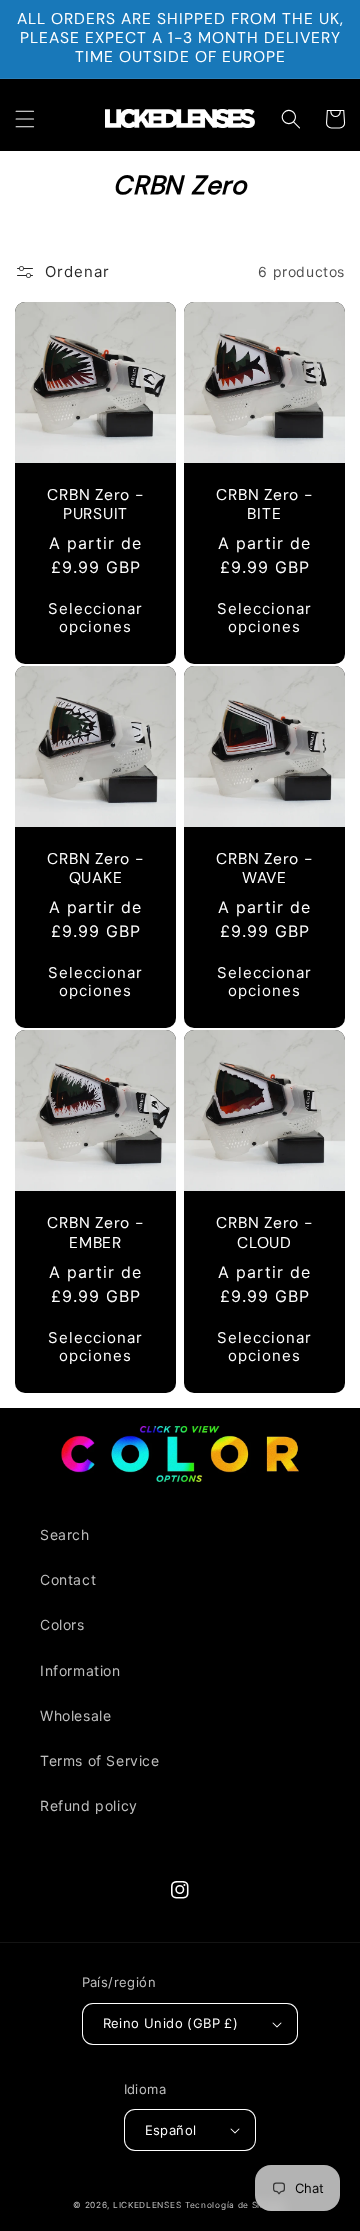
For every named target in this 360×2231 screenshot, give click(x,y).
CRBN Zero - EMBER (95, 1233)
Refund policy (89, 1805)
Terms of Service (100, 1760)
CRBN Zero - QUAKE (95, 869)
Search (65, 1534)
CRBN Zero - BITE (264, 505)
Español (171, 2130)
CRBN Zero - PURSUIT (95, 505)
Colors (62, 1624)
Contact (68, 1579)
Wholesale (75, 1715)
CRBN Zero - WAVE (264, 869)
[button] (25, 119)
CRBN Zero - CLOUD (264, 1233)
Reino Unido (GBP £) (171, 2023)
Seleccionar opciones (95, 617)
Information (80, 1670)
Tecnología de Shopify (236, 2205)
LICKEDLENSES (147, 2205)
